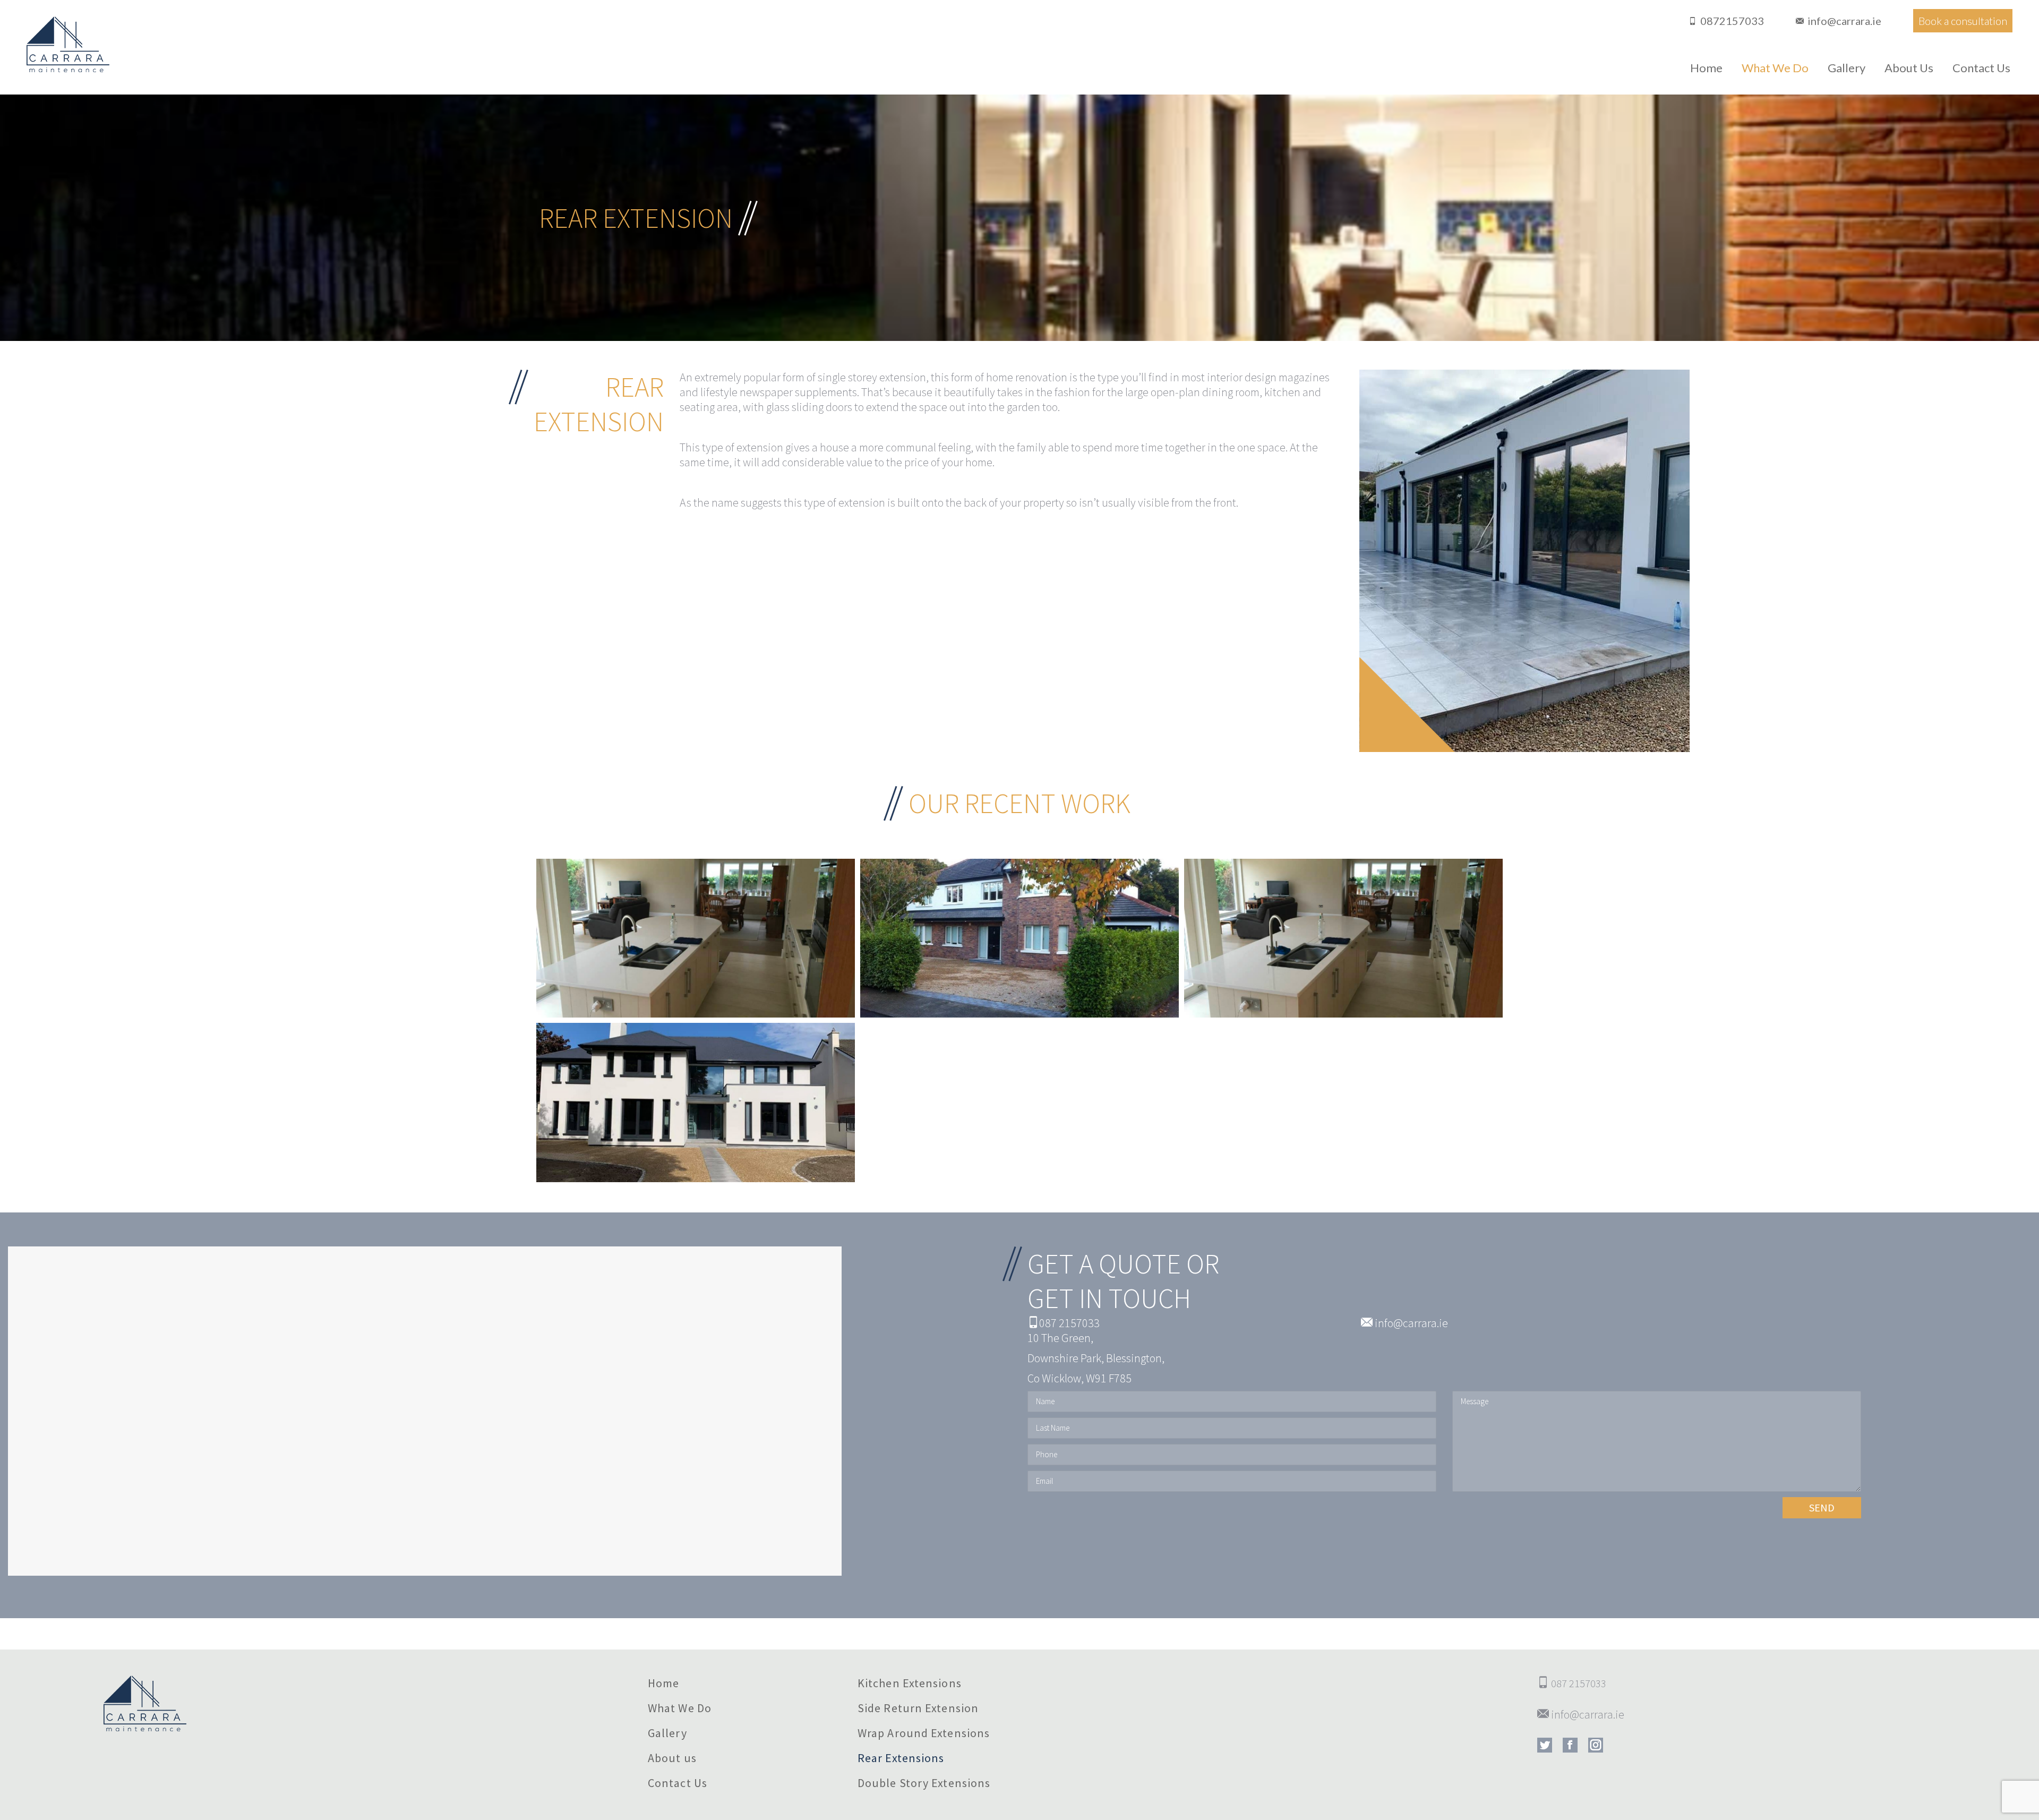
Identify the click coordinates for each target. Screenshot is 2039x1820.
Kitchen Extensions (910, 1683)
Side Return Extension (918, 1708)
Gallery (667, 1733)
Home (663, 1683)
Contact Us (678, 1783)
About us (672, 1758)
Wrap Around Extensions (924, 1733)
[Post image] (696, 938)
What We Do (680, 1708)
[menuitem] (1706, 68)
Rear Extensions (901, 1758)
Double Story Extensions (924, 1783)
